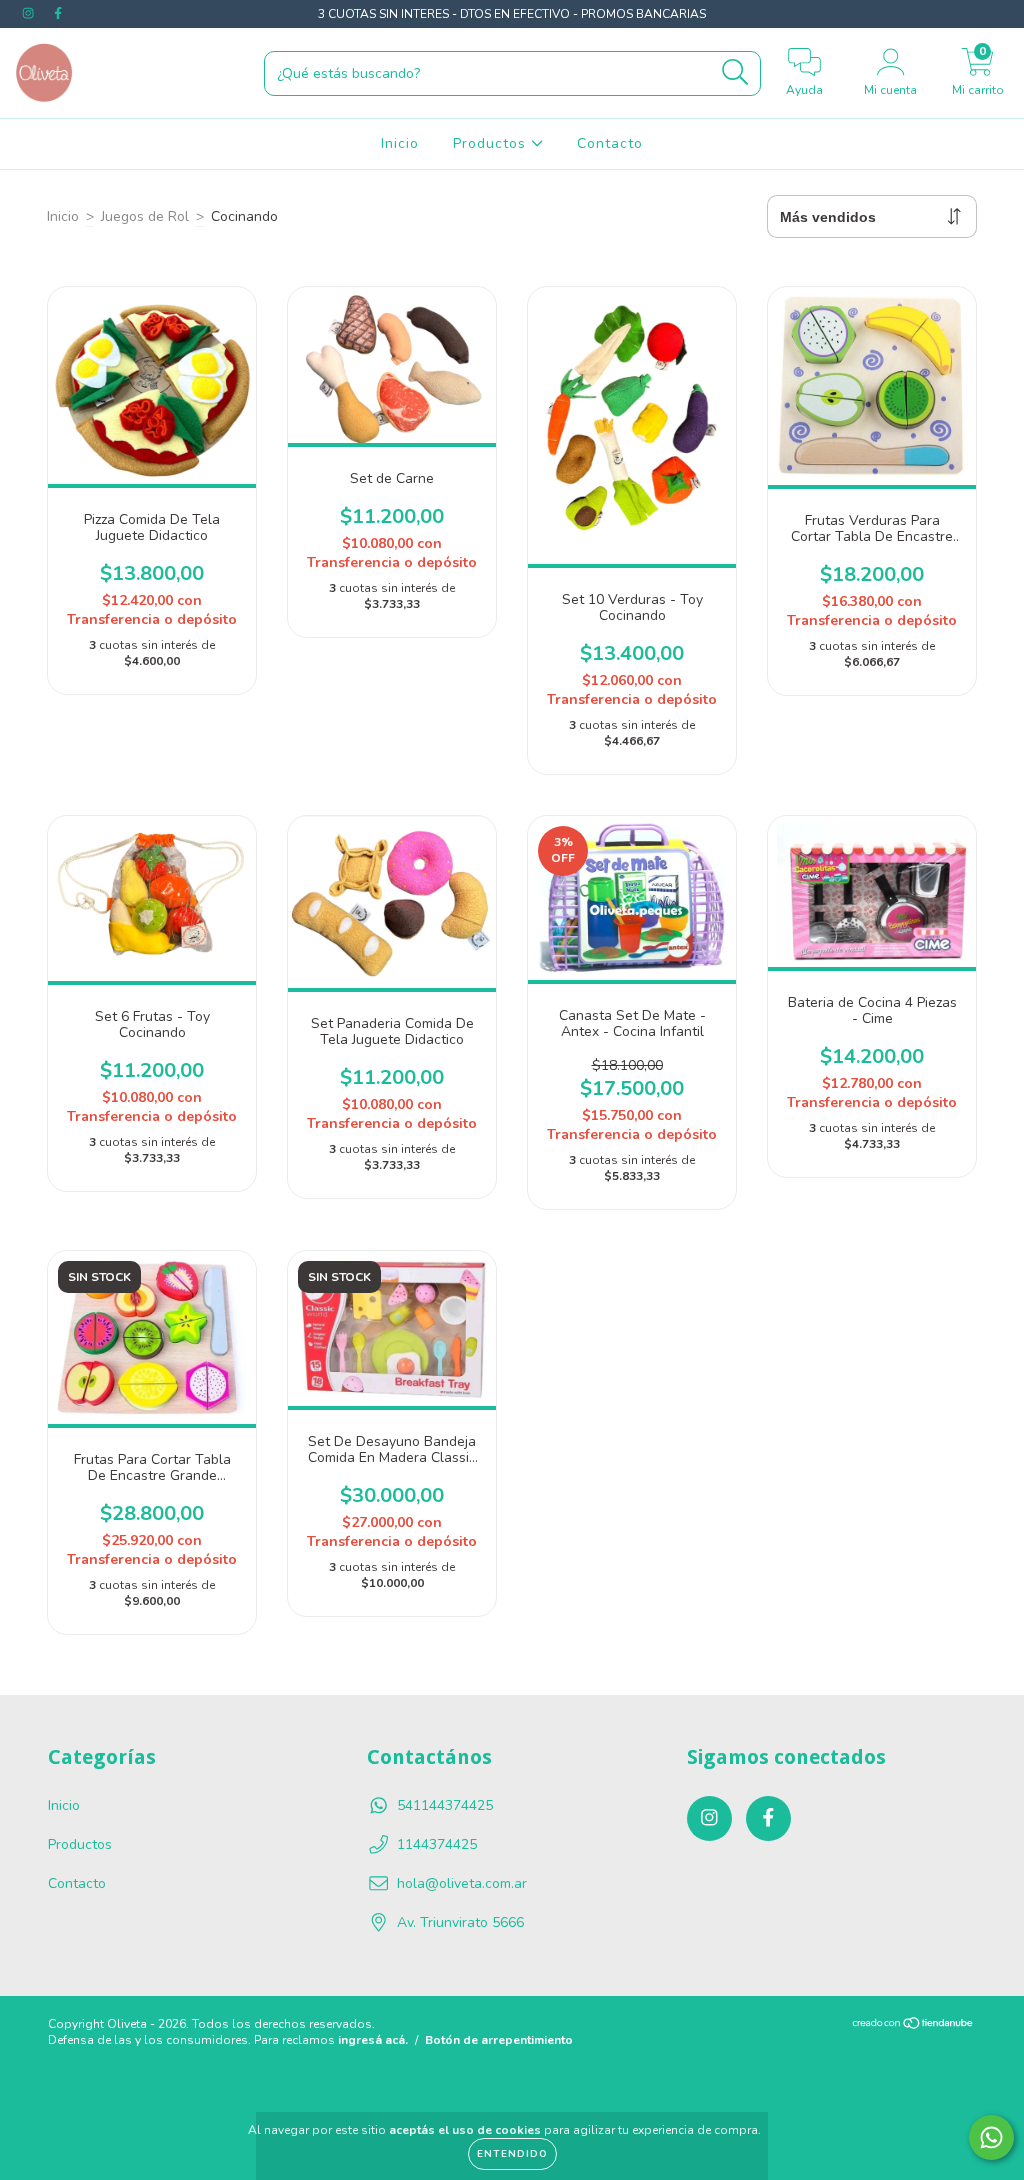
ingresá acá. (373, 2040)
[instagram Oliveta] (30, 13)
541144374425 (445, 1805)
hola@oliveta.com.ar (462, 1883)
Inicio (400, 143)
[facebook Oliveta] (58, 13)
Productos (492, 143)
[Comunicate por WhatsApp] (991, 2137)
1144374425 (437, 1844)
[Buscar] (735, 72)
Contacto (610, 143)
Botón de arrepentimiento (499, 2040)
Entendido (512, 2154)
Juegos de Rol (145, 216)
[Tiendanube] (913, 2026)
